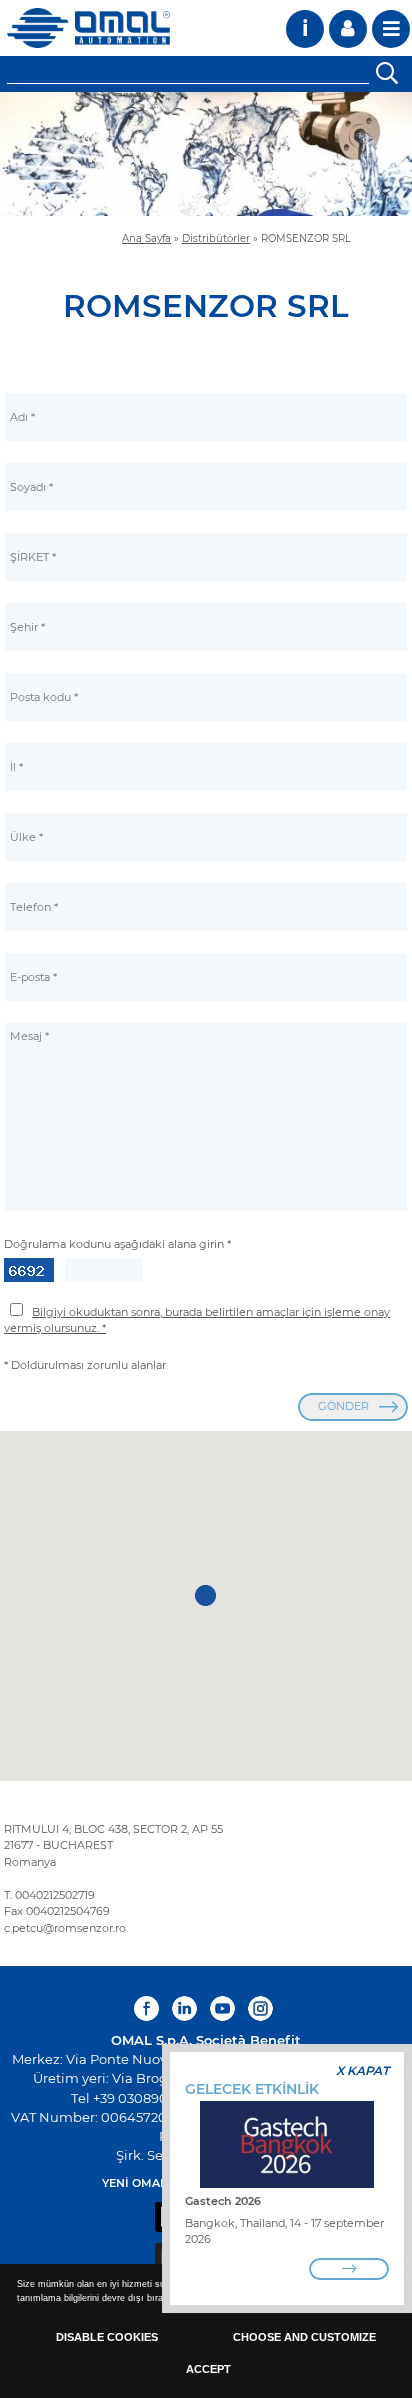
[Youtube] (222, 2008)
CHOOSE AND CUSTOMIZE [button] (304, 2337)
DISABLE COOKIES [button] (107, 2337)
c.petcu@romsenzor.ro (65, 1928)
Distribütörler (216, 238)
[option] (206, 154)
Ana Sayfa (146, 238)
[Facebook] (149, 2008)
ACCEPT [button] (208, 2369)
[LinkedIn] (184, 2008)
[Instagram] (260, 2008)
